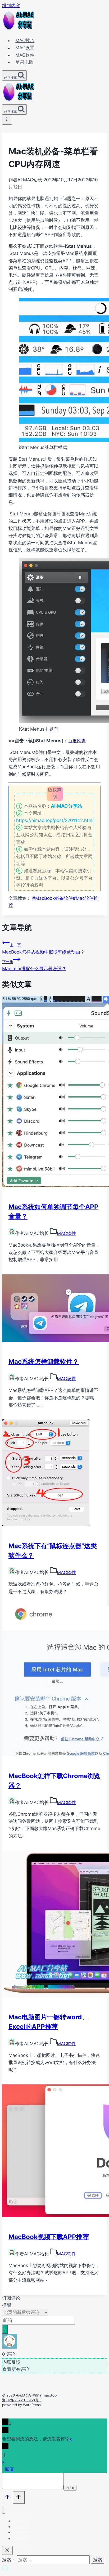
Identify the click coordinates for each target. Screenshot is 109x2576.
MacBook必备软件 (53, 898)
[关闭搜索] (7, 2550)
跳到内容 (11, 6)
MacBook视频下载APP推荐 (49, 2237)
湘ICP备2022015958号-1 (22, 2400)
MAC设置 (25, 48)
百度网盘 (77, 741)
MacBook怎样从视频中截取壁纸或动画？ (43, 949)
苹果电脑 (24, 62)
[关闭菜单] (4, 2509)
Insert (70, 2488)
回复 (10, 2469)
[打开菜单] (7, 120)
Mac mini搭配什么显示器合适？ (34, 965)
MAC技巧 (25, 41)
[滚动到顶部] (7, 2498)
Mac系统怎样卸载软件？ (44, 1362)
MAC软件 (25, 55)
